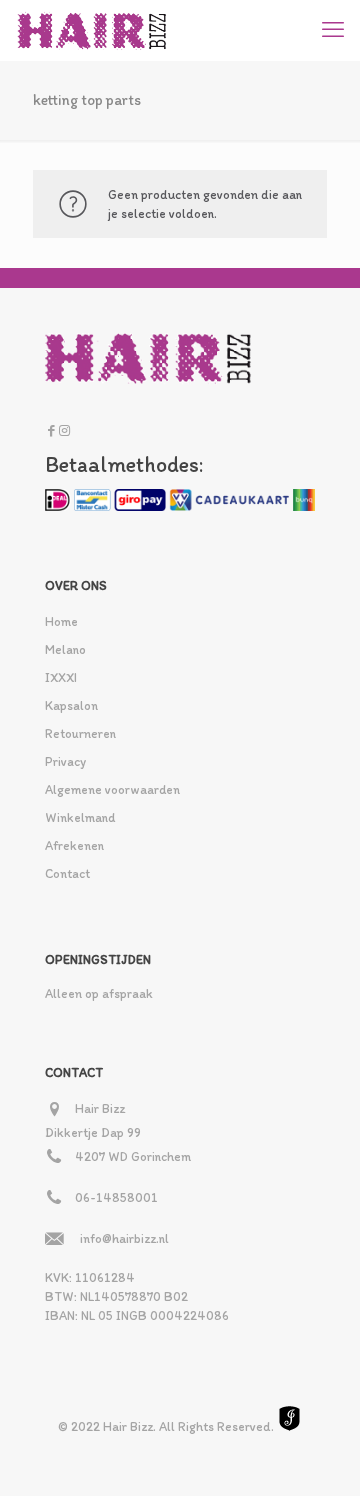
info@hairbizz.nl (124, 1238)
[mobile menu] (333, 30)
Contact (67, 873)
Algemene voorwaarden (112, 789)
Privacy (65, 761)
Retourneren (80, 733)
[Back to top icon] (319, 1455)
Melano (65, 649)
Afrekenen (74, 845)
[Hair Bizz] (92, 30)
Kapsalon (71, 705)
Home (61, 621)
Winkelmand (80, 817)
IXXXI (61, 677)
